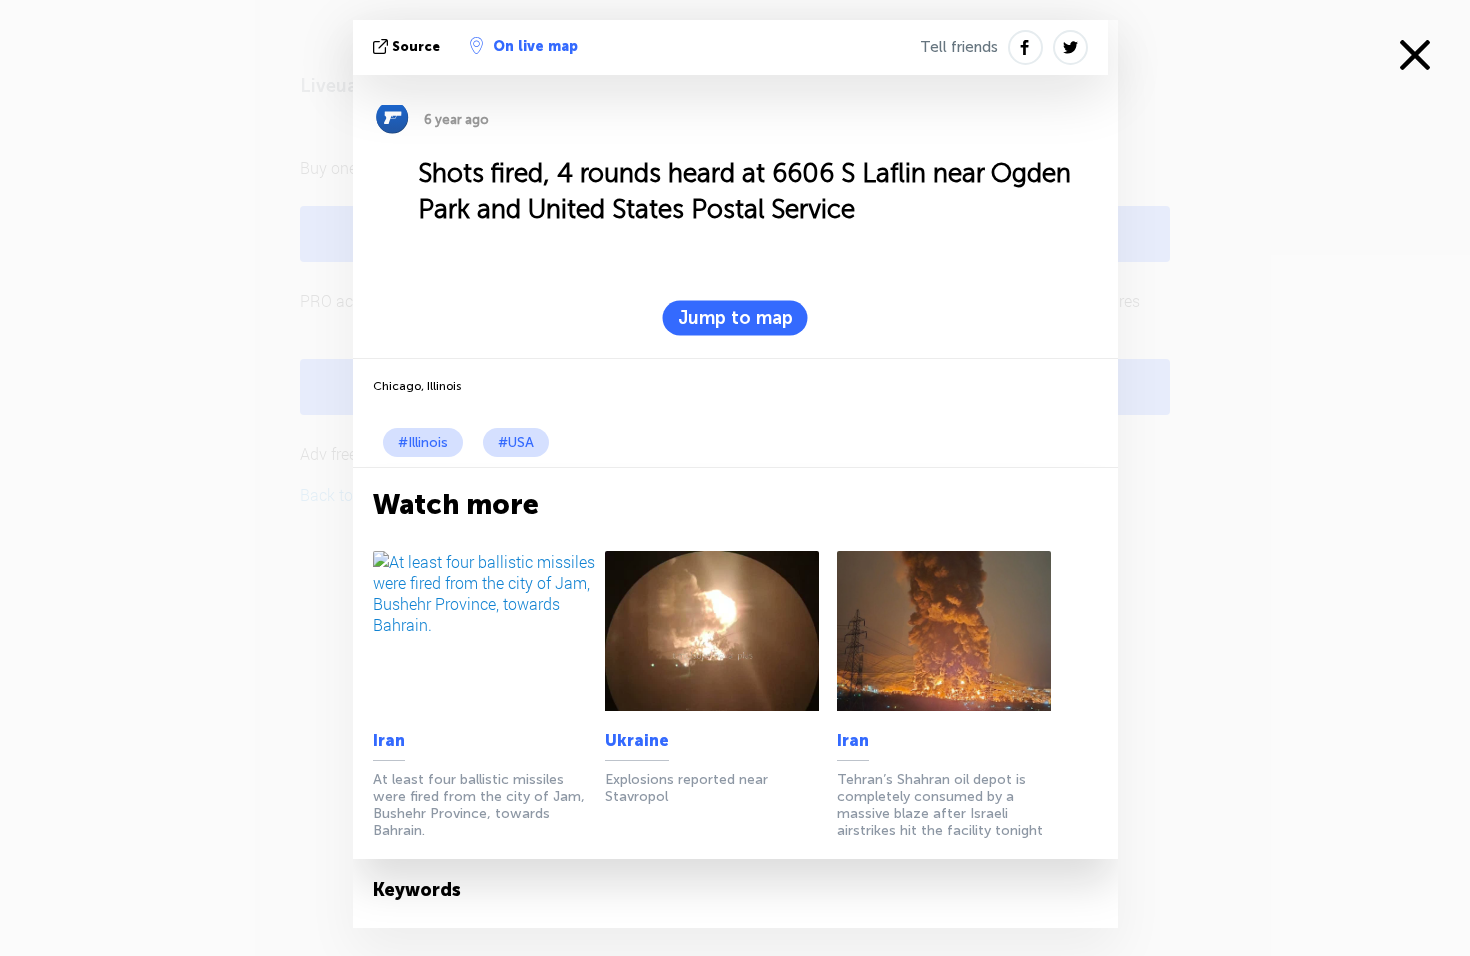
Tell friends (959, 47)
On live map (535, 46)
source (416, 46)
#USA (516, 442)
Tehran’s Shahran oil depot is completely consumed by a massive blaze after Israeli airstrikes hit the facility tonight (940, 805)
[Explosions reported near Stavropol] (717, 631)
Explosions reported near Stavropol (686, 788)
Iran (389, 740)
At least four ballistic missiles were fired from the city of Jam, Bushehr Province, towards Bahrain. (479, 805)
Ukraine (637, 740)
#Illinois (423, 442)
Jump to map (735, 318)
